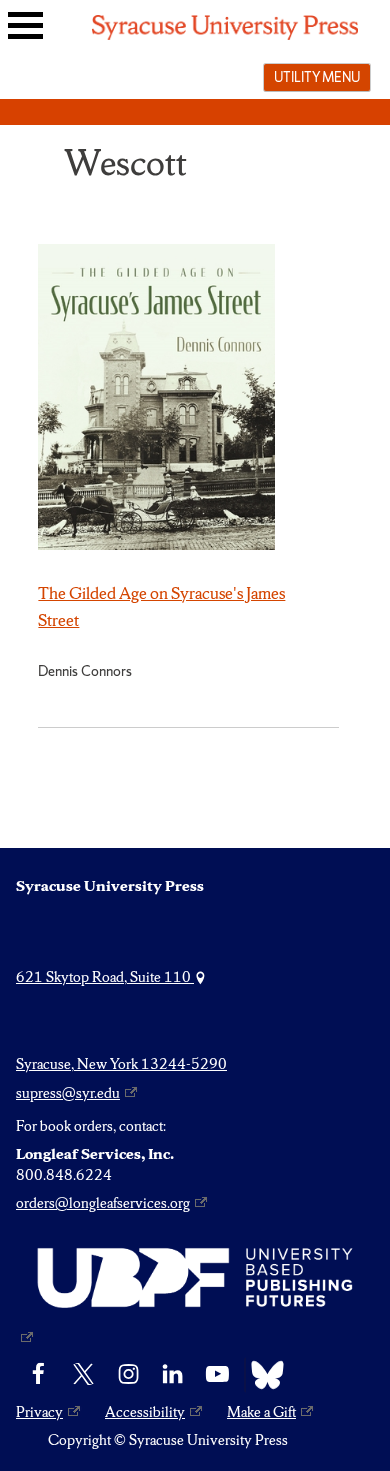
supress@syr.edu (68, 1093)
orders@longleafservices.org (103, 1203)
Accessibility (145, 1412)
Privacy (39, 1412)
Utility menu (317, 77)
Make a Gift (261, 1412)
